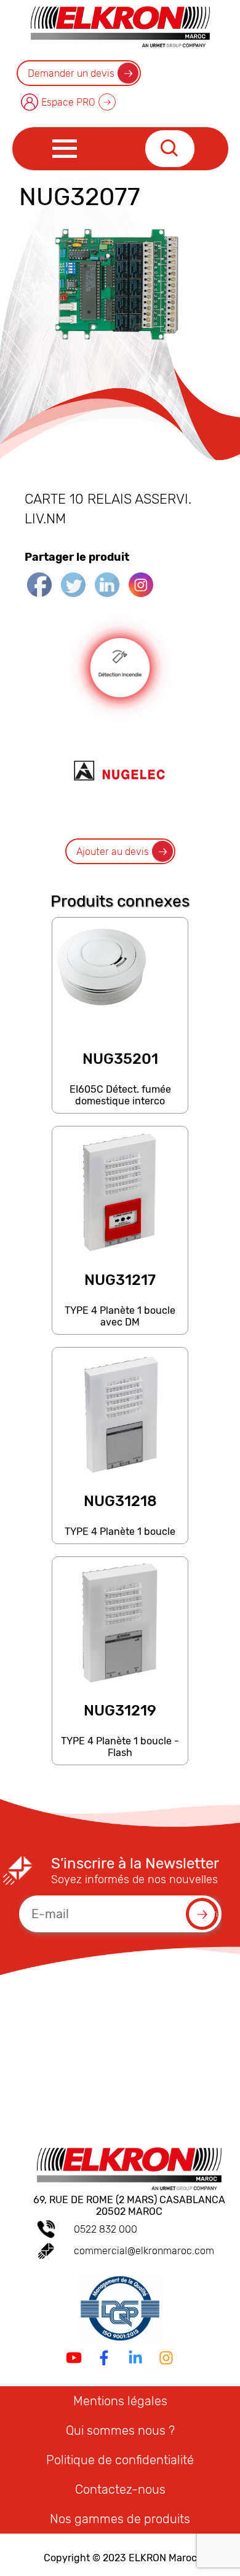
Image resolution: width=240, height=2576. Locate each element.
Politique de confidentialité (120, 2460)
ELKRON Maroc (163, 2558)
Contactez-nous (120, 2489)
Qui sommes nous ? (120, 2430)
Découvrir (119, 1107)
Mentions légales (120, 2401)
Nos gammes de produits (120, 2519)
